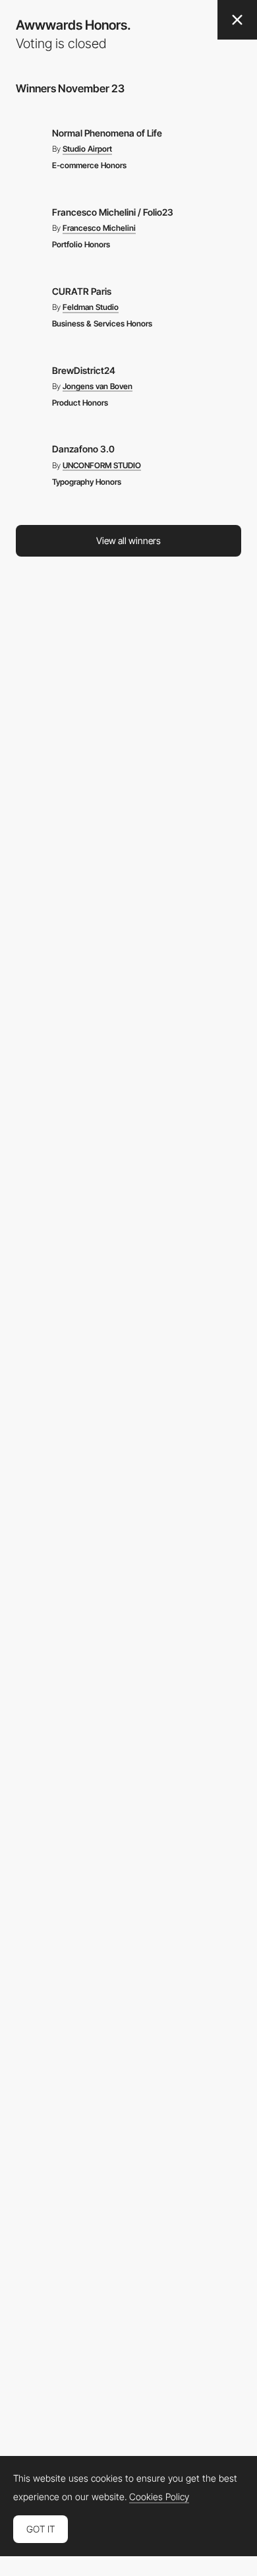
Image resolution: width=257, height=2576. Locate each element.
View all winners (128, 540)
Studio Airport (87, 149)
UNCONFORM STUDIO (102, 466)
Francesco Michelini (99, 228)
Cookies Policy (159, 2497)
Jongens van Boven (98, 386)
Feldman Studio (91, 307)
